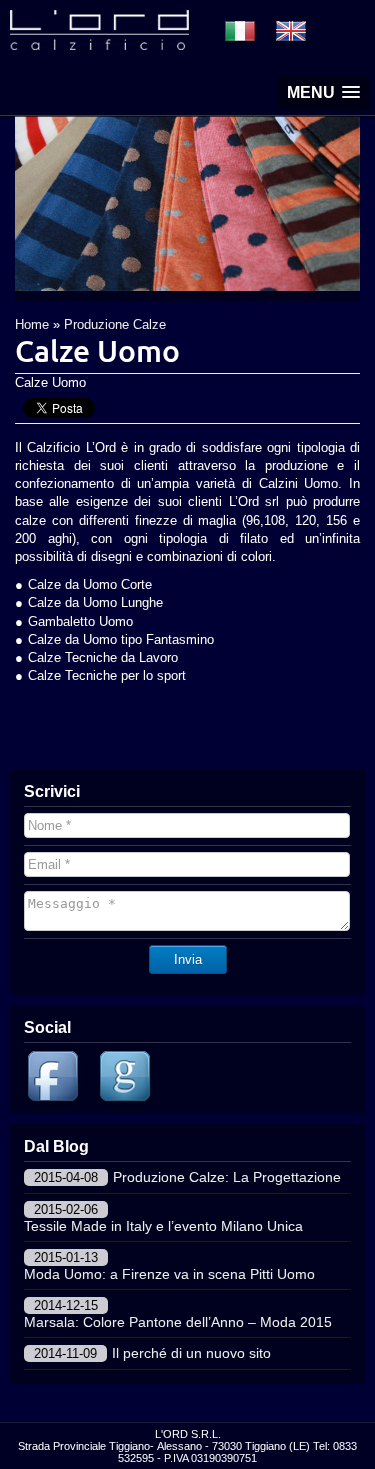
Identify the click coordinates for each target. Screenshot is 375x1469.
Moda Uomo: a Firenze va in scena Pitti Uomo (169, 1274)
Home (32, 324)
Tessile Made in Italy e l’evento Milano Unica (163, 1226)
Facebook (56, 1079)
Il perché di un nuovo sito (191, 1353)
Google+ (128, 1079)
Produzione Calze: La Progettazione (227, 1177)
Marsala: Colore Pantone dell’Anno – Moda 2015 (178, 1322)
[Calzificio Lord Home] (99, 44)
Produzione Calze (115, 324)
